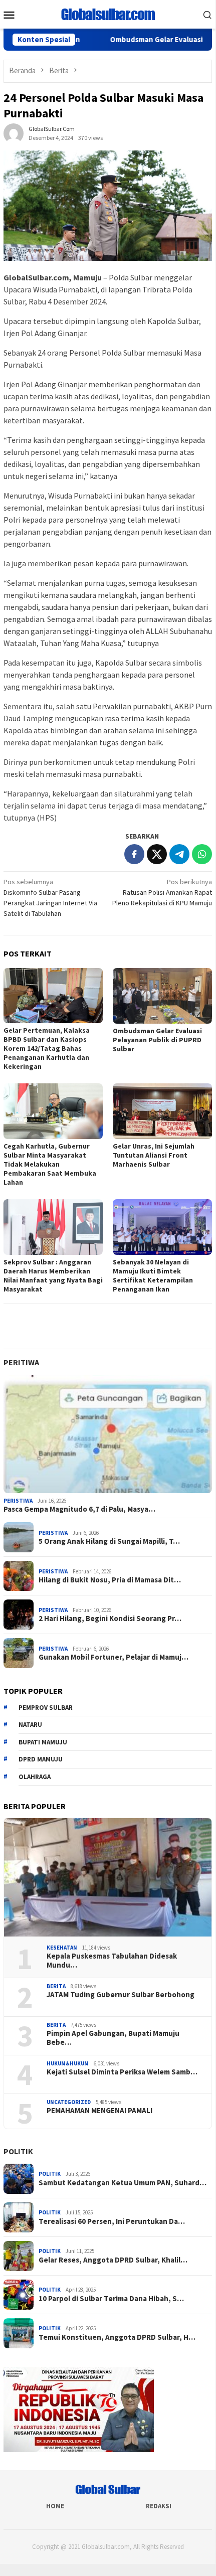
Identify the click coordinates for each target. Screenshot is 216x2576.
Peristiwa (18, 1501)
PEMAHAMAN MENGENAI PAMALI (99, 2111)
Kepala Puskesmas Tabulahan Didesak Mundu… (112, 1961)
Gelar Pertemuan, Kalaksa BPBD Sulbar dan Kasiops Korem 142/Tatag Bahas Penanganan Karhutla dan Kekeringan (47, 1048)
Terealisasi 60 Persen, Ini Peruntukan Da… (112, 2221)
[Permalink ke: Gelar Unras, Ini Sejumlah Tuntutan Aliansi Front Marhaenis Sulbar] (162, 1111)
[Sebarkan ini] (134, 854)
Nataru (30, 1725)
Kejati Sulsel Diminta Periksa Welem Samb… (122, 2072)
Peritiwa (21, 1362)
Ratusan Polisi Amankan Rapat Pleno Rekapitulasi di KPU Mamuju (162, 892)
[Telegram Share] (179, 854)
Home (55, 2506)
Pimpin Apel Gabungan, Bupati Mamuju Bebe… (113, 2038)
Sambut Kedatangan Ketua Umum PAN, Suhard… (123, 2183)
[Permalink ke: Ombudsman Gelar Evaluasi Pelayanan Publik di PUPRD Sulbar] (162, 996)
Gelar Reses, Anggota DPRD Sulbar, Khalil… (113, 2260)
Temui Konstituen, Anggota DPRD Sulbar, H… (117, 2337)
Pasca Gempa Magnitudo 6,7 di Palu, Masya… (79, 1509)
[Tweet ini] (157, 854)
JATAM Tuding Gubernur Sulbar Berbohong (121, 1995)
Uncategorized (69, 2102)
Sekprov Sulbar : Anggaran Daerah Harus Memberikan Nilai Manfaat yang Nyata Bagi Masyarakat (53, 1275)
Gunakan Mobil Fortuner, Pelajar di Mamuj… (114, 1657)
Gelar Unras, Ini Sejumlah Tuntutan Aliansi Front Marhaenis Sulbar (154, 1155)
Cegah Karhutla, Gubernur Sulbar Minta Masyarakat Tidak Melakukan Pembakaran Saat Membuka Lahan (50, 1164)
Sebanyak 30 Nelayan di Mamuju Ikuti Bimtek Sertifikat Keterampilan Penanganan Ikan (153, 1275)
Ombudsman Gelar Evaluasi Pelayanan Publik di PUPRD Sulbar (157, 1040)
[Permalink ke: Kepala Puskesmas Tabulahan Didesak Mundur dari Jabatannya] (108, 1877)
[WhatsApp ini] (202, 854)
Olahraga (35, 1777)
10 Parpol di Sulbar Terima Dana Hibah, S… (111, 2299)
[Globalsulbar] (108, 14)
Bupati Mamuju (43, 1742)
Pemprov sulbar (46, 1708)
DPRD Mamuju (41, 1759)
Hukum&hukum (68, 2063)
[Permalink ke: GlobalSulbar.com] (14, 132)
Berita (56, 1986)
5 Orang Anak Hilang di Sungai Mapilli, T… (109, 1541)
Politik (18, 2151)
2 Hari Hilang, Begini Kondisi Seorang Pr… (110, 1619)
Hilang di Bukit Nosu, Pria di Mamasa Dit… (110, 1580)
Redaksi (159, 2506)
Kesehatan (62, 1948)
